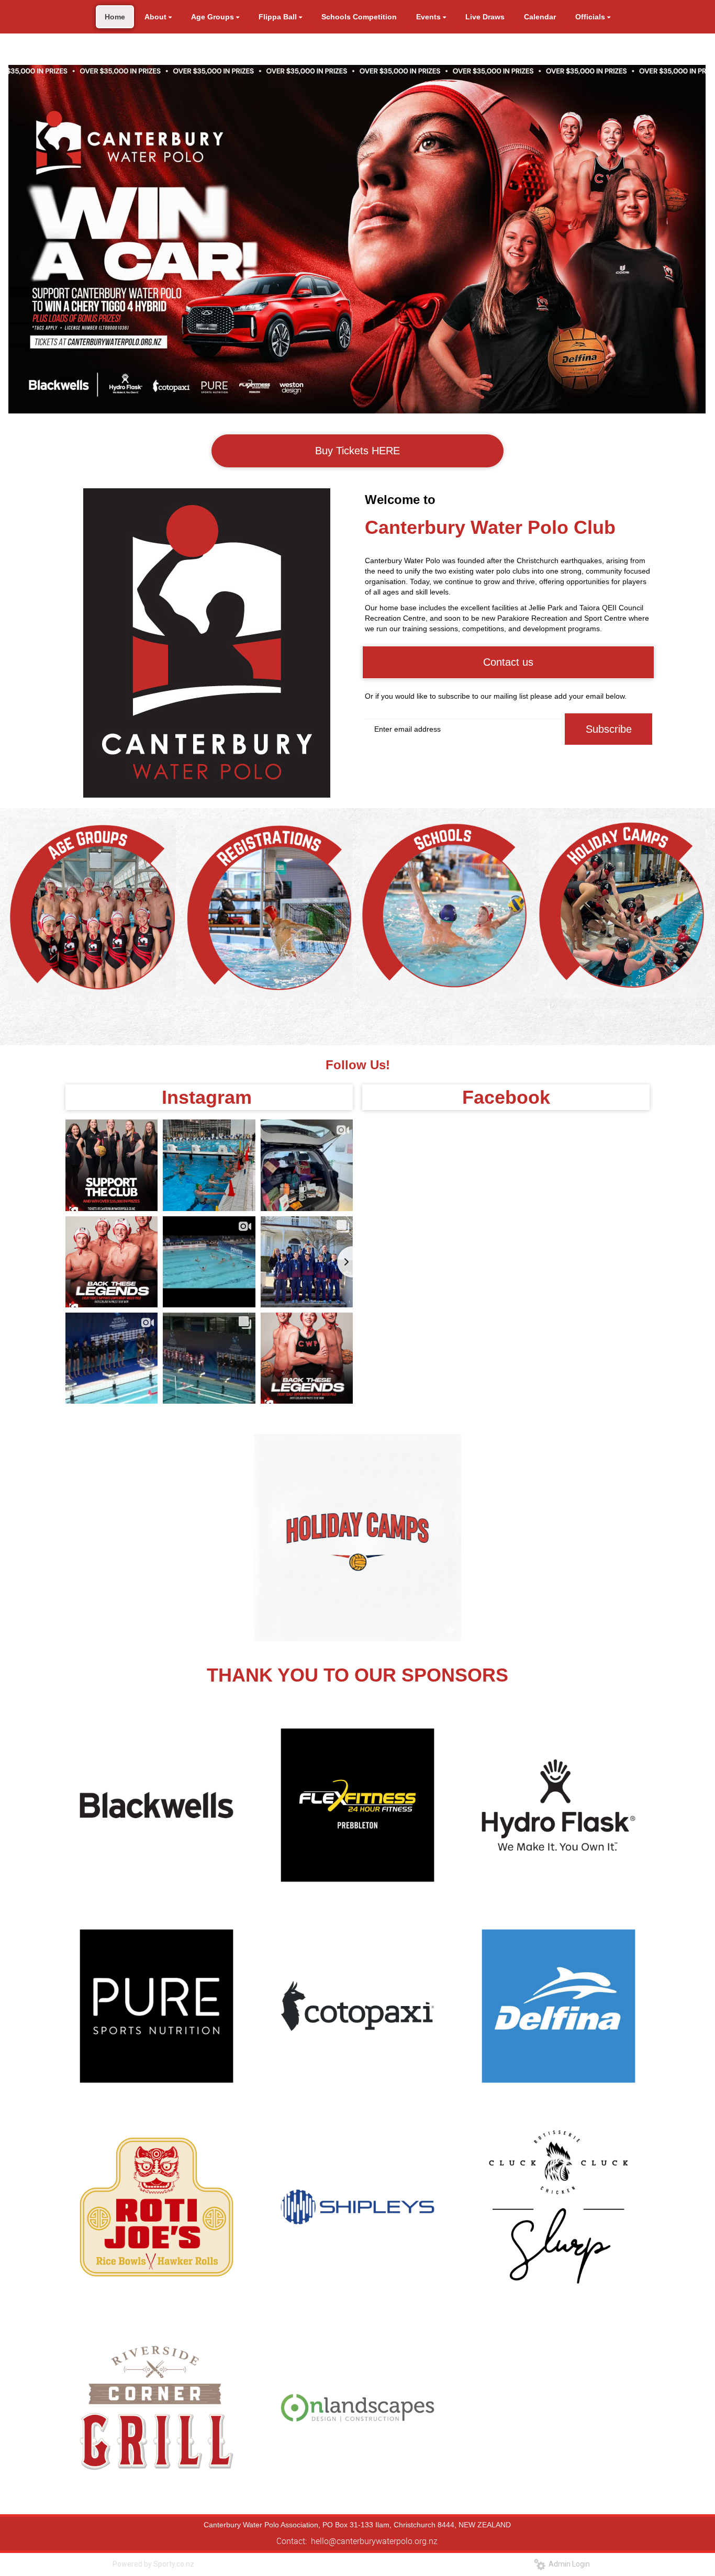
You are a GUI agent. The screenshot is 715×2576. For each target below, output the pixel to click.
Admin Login (568, 2564)
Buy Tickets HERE (357, 451)
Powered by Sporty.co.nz (153, 2564)
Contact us (508, 662)
